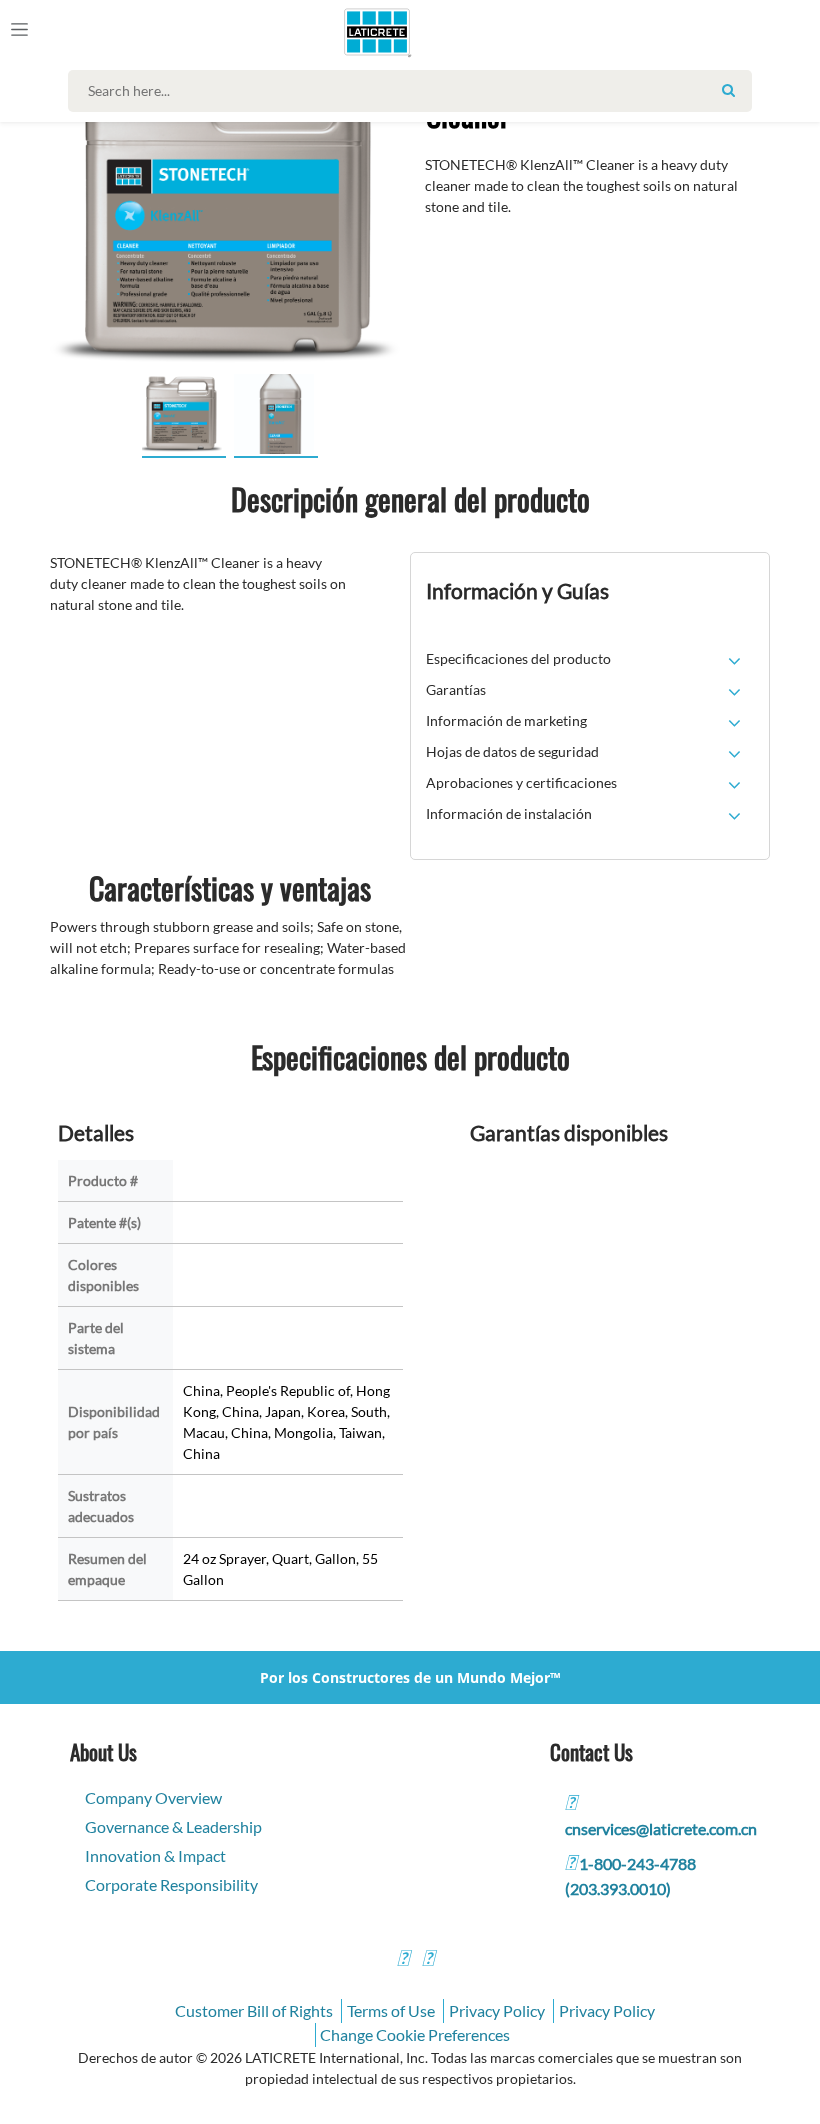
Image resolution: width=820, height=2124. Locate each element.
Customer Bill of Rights (254, 2010)
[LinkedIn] (403, 1960)
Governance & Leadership (173, 1826)
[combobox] (414, 91)
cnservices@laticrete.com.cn (661, 1828)
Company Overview (153, 1797)
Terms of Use (391, 2010)
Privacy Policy (497, 2010)
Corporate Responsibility (171, 1884)
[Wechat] (428, 1960)
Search (729, 90)
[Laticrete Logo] (370, 32)
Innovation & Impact (155, 1855)
